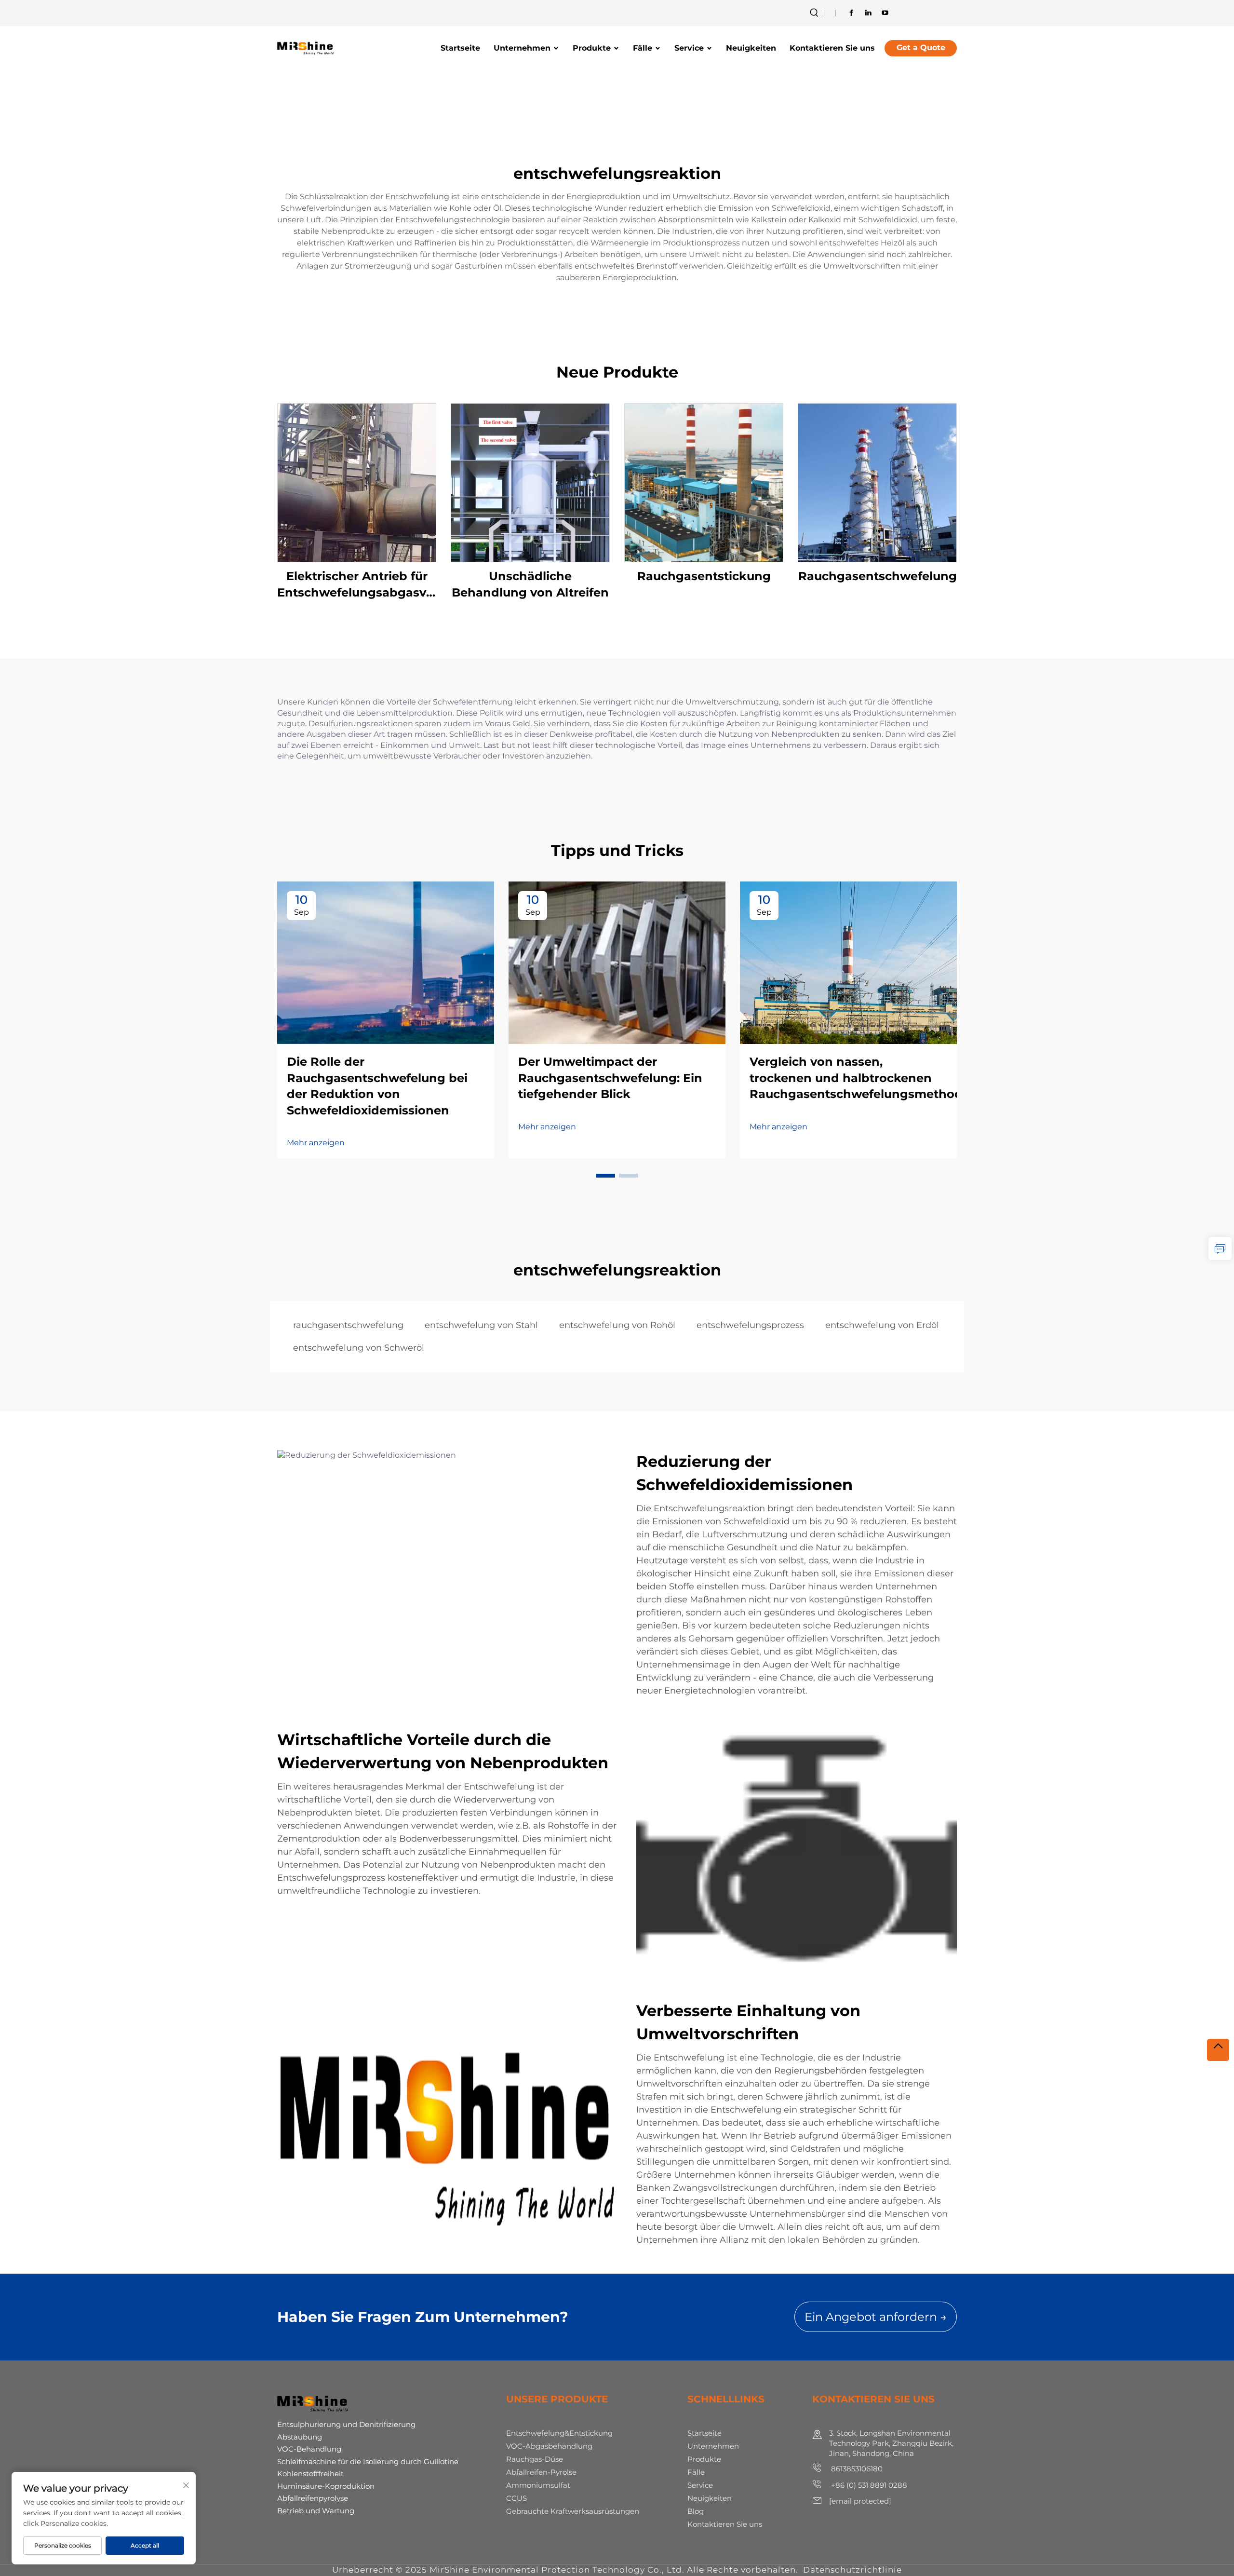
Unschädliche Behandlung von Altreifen (530, 584)
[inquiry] (1220, 1248)
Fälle (643, 48)
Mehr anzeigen (316, 1143)
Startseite (460, 48)
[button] (605, 1176)
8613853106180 (856, 2469)
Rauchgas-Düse (535, 2459)
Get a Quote (921, 47)
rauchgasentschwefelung (348, 1325)
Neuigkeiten (751, 48)
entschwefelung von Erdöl (882, 1325)
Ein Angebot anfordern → (876, 2317)
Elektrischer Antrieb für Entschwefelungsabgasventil (357, 584)
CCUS (516, 2498)
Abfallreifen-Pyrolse (541, 2472)
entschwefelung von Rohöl (617, 1325)
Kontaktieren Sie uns (832, 48)
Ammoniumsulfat (538, 2485)
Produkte (592, 48)
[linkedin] (868, 13)
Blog (696, 2511)
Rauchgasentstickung (704, 576)
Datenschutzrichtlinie (852, 2570)
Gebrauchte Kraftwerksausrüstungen (573, 2511)
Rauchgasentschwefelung (878, 576)
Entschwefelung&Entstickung (559, 2433)
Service (689, 48)
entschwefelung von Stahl (481, 1325)
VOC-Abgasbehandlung (549, 2446)
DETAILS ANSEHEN (357, 482)
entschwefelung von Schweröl (359, 1348)
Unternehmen (522, 48)
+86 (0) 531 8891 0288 (868, 2485)
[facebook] (851, 13)
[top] (1218, 2050)
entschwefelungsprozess (750, 1325)
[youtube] (885, 13)
